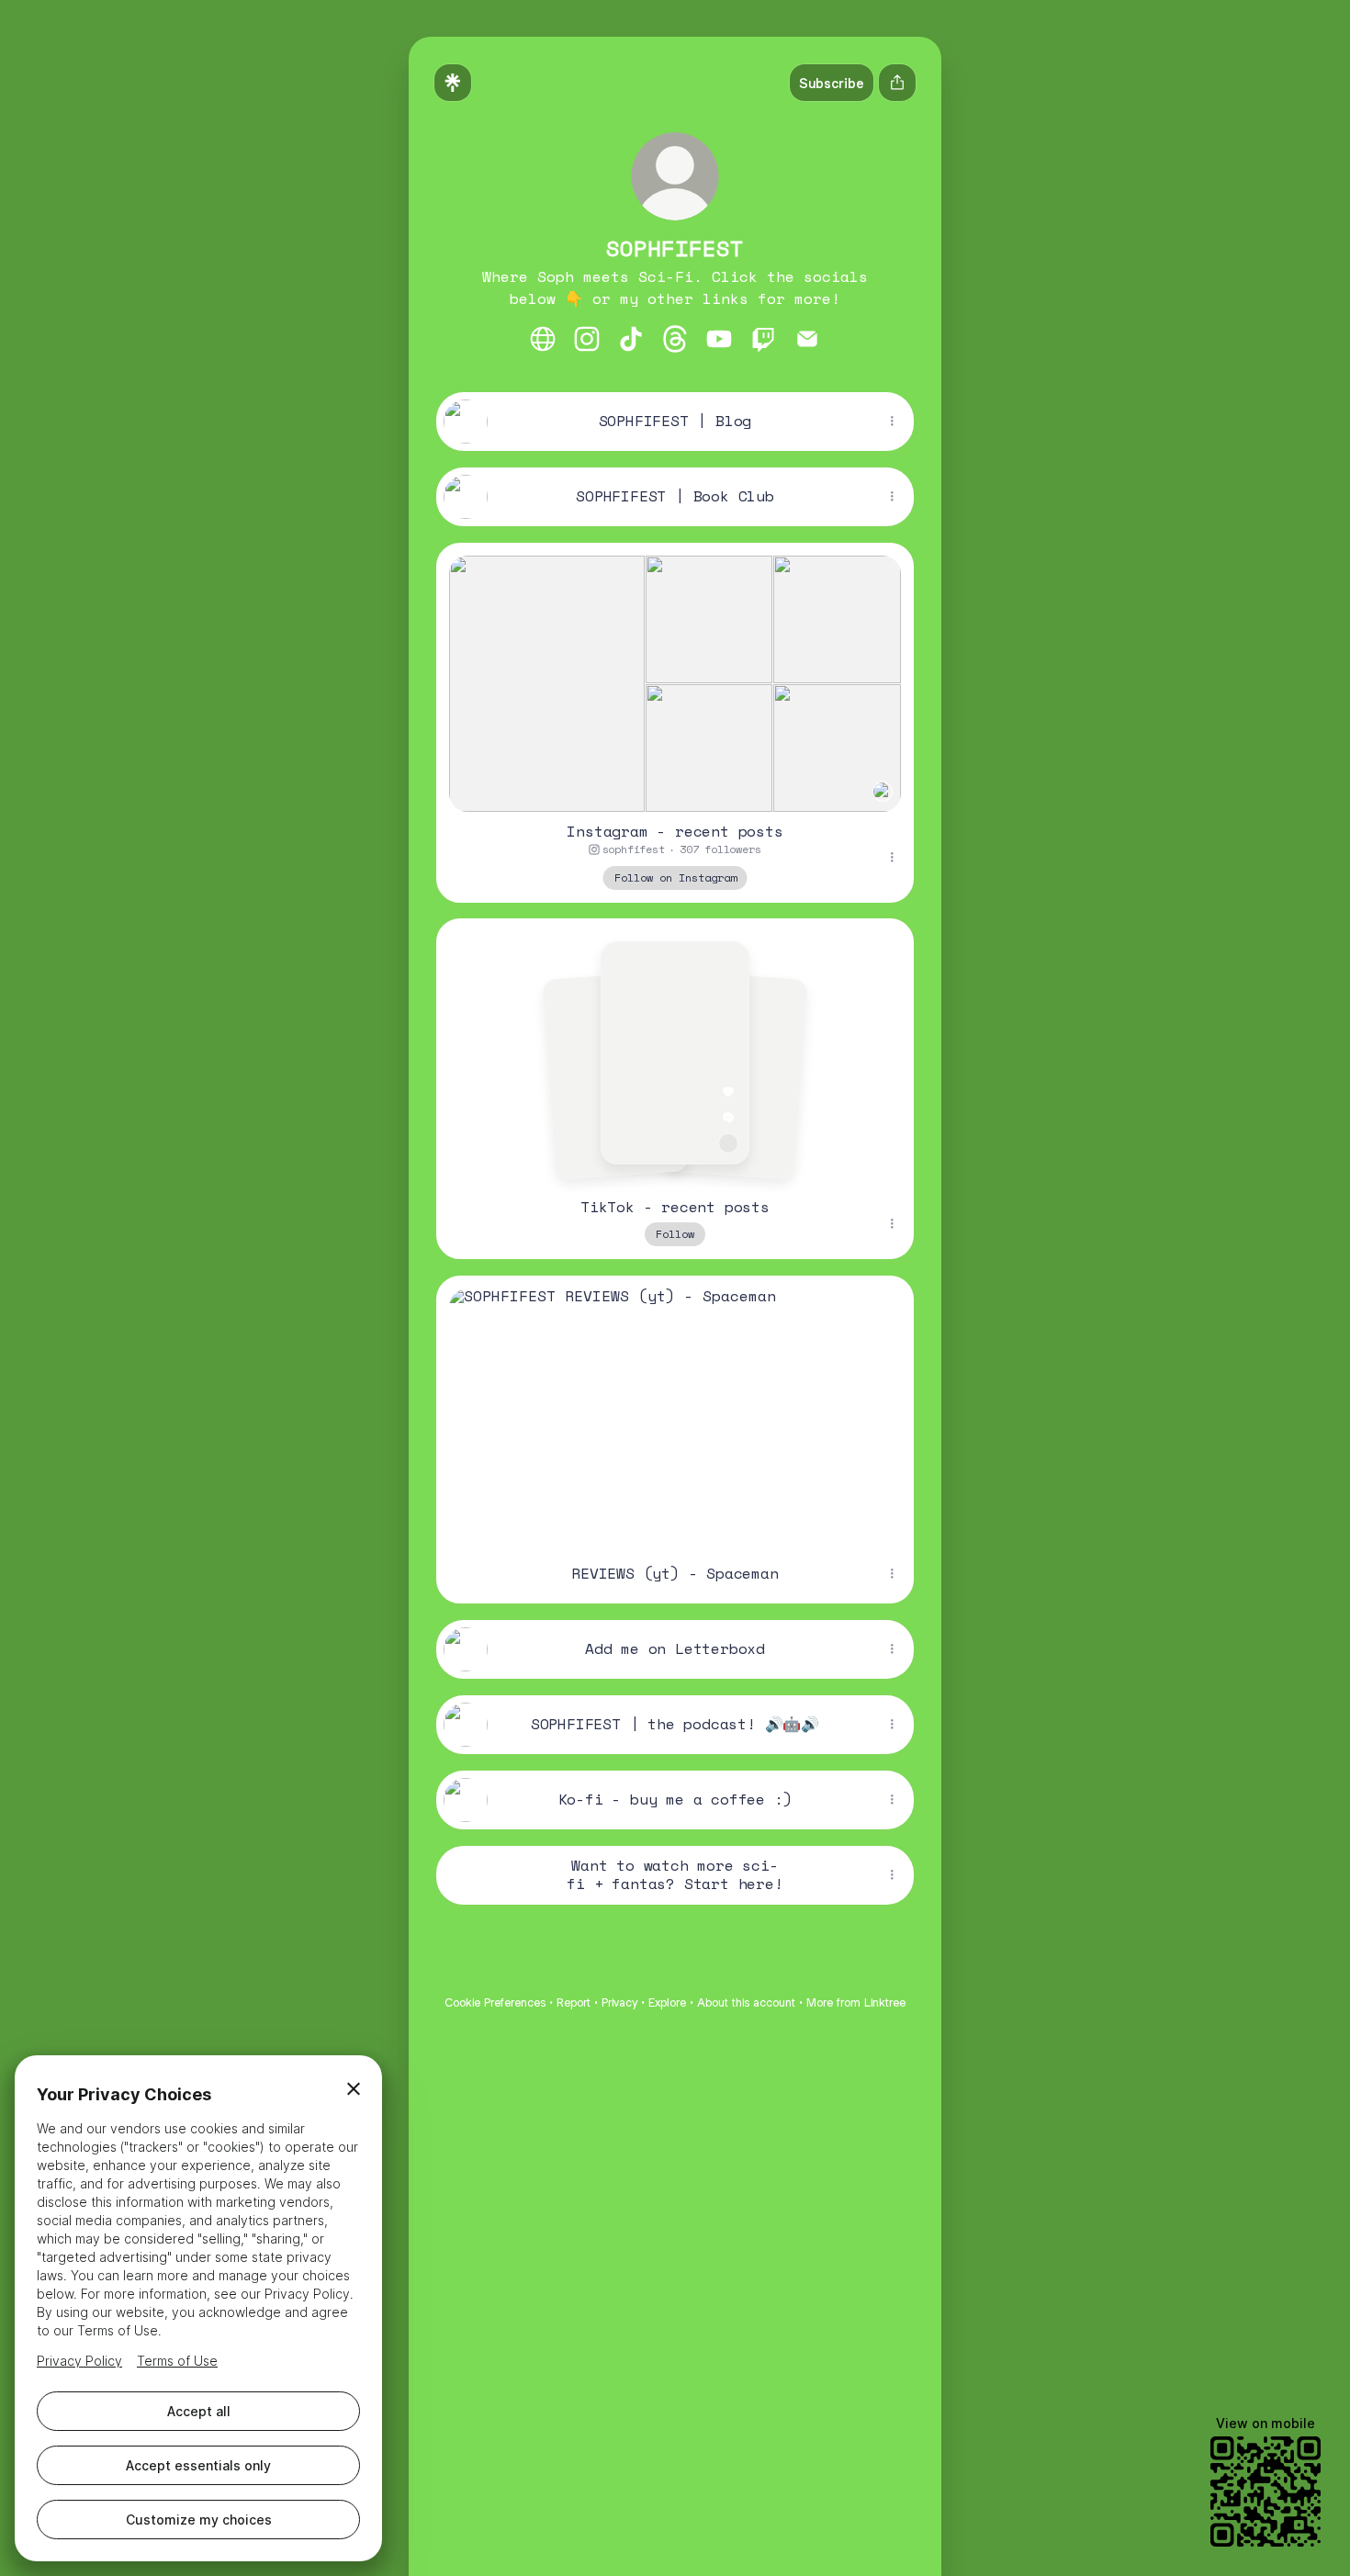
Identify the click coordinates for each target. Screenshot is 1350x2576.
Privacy (619, 2002)
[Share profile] (897, 83)
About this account (746, 2002)
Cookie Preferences (495, 2002)
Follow (675, 1234)
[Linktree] (453, 83)
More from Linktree (856, 2002)
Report (574, 2002)
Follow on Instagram (675, 877)
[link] (543, 339)
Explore (667, 2002)
